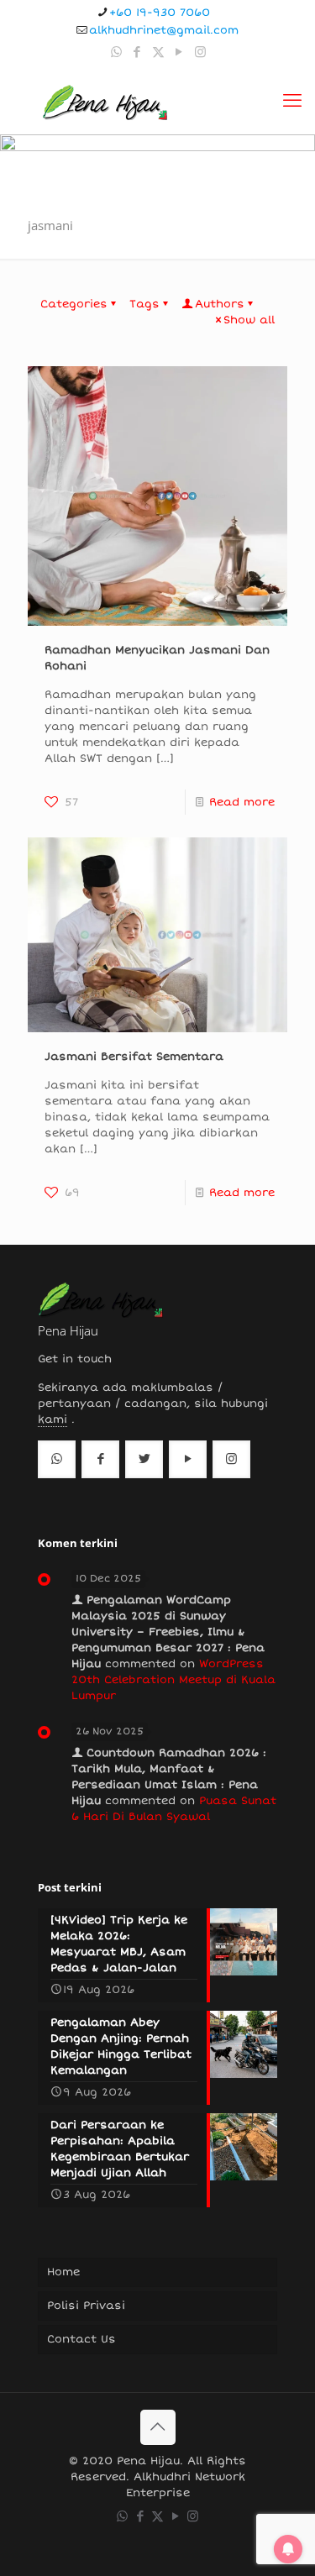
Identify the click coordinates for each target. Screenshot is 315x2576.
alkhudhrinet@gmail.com (164, 30)
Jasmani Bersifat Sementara (134, 1057)
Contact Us (81, 2339)
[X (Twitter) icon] (158, 52)
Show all (249, 320)
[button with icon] (57, 1459)
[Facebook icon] (137, 52)
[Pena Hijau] (105, 101)
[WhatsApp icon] (116, 52)
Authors (220, 304)
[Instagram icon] (200, 52)
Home (63, 2272)
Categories (74, 304)
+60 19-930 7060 (160, 13)
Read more (242, 802)
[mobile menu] (292, 101)
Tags (144, 304)
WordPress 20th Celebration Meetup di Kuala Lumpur (173, 1680)
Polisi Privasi (86, 2306)
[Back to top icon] (158, 2427)
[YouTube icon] (179, 52)
